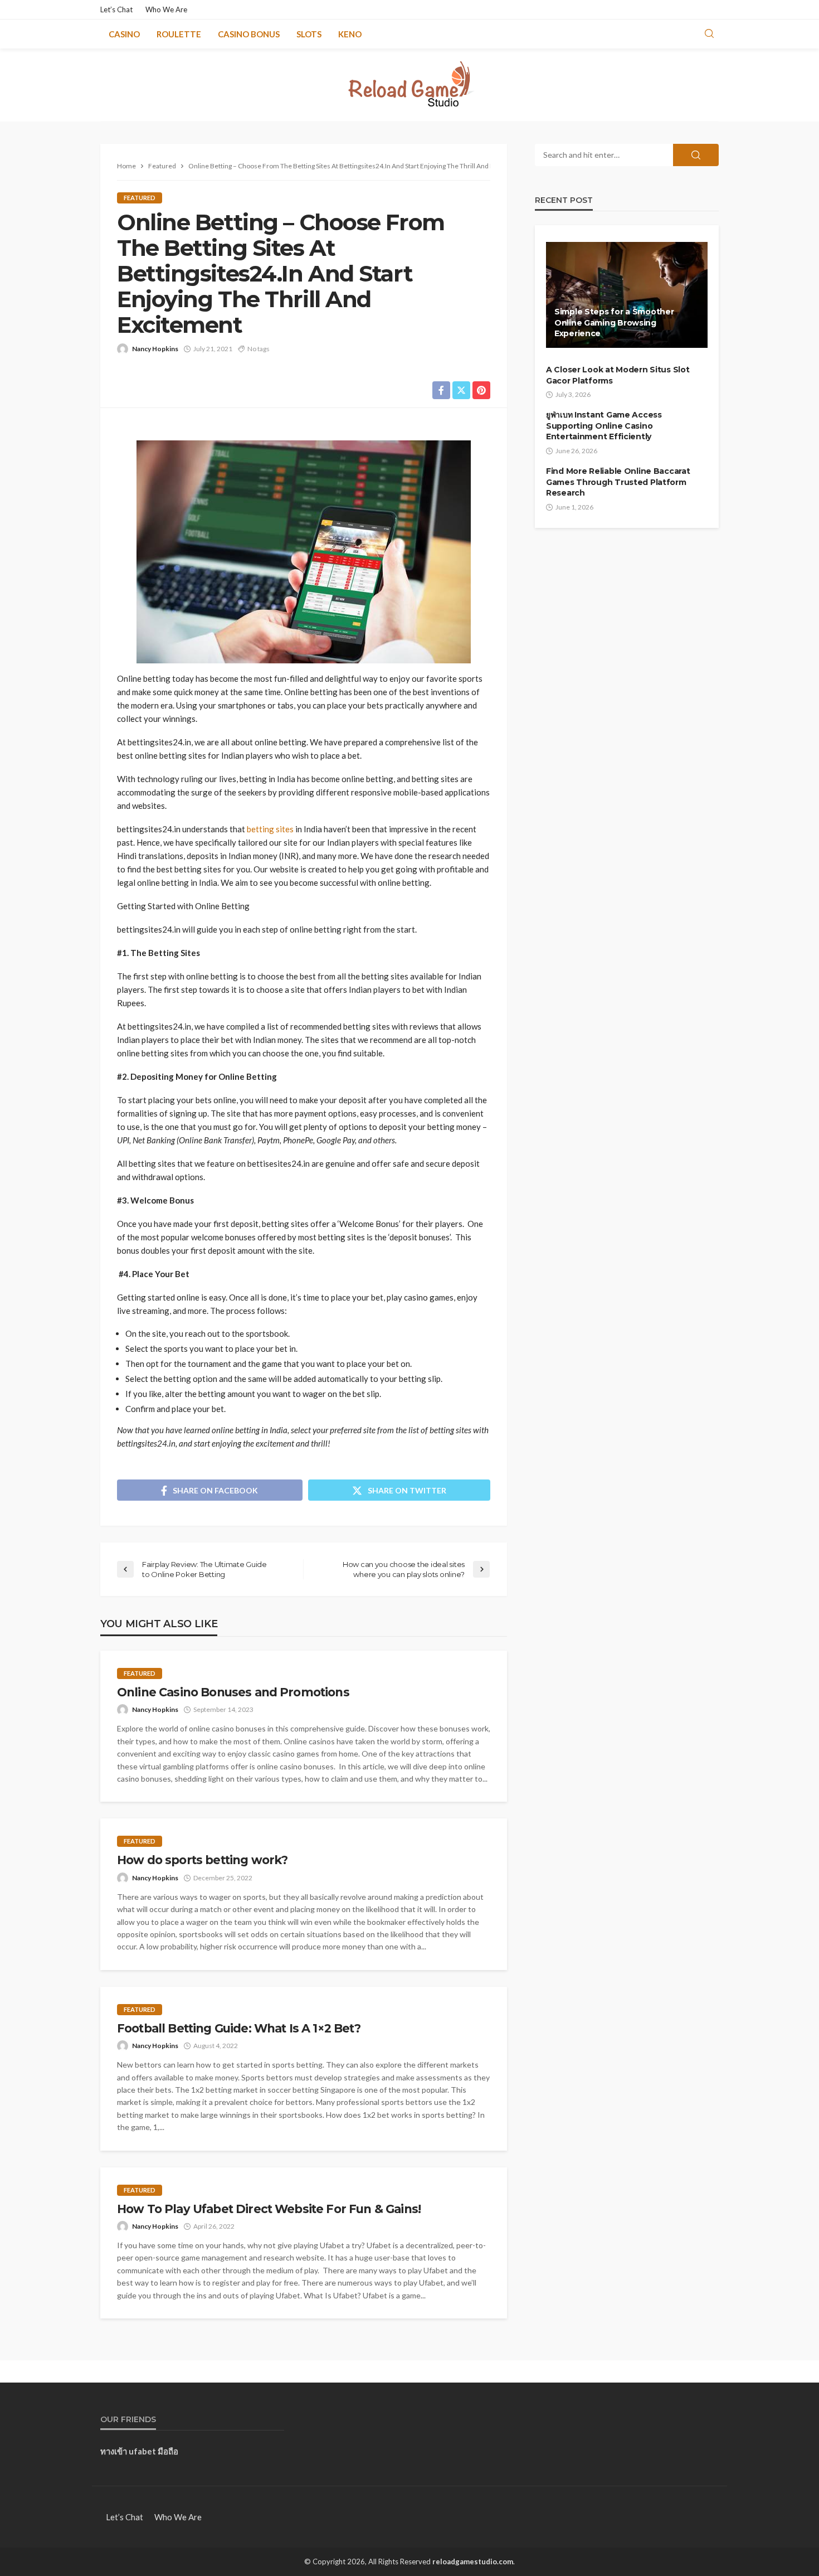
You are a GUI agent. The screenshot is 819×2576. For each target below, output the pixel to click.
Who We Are (166, 9)
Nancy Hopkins (155, 349)
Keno (350, 34)
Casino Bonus (249, 34)
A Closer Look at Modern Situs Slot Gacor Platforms (618, 375)
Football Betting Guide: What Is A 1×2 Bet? (239, 2028)
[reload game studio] (410, 85)
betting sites (270, 829)
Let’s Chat (116, 9)
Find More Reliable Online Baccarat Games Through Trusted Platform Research (618, 482)
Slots (309, 34)
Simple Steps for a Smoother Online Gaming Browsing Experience (614, 322)
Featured (140, 198)
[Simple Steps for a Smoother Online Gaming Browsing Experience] (627, 295)
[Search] (709, 34)
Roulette (179, 34)
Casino (124, 34)
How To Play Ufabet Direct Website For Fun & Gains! (269, 2209)
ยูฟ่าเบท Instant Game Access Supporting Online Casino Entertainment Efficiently (604, 426)
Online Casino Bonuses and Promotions (233, 1692)
